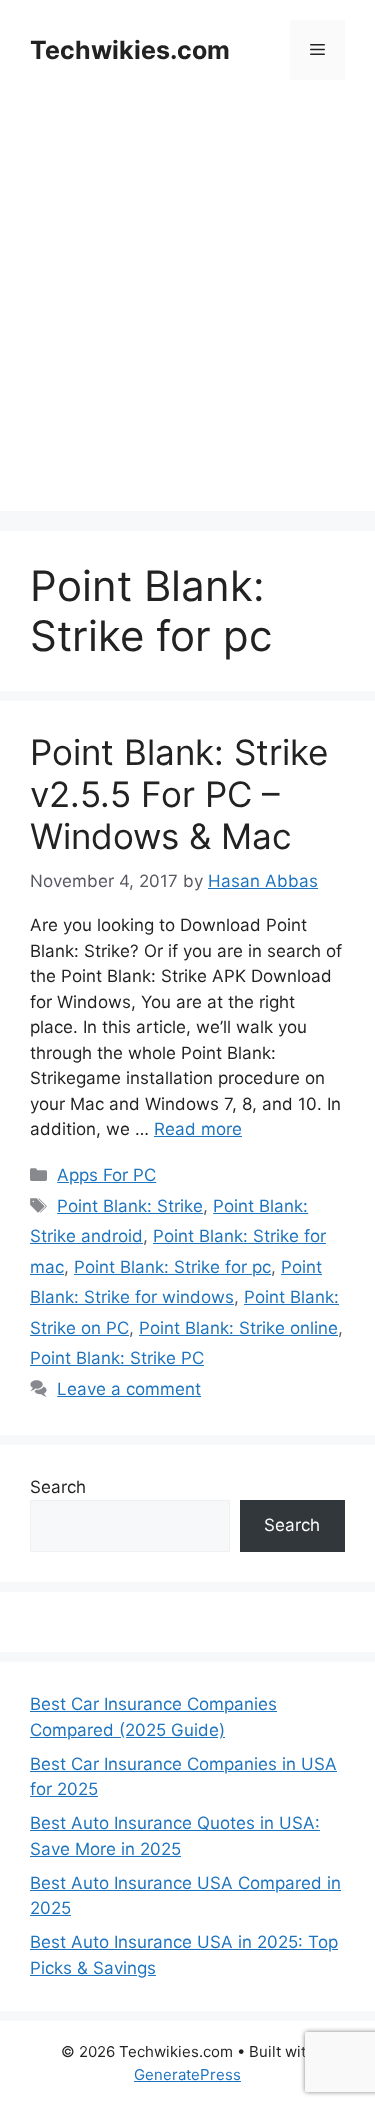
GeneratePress (187, 2074)
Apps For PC (106, 1175)
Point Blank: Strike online (238, 1328)
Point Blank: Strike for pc (172, 1267)
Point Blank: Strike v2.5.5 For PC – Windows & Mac (179, 794)
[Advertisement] (187, 323)
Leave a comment (129, 1389)
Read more (198, 1129)
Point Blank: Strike (130, 1206)
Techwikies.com (130, 50)
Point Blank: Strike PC (117, 1358)
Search (58, 1487)
